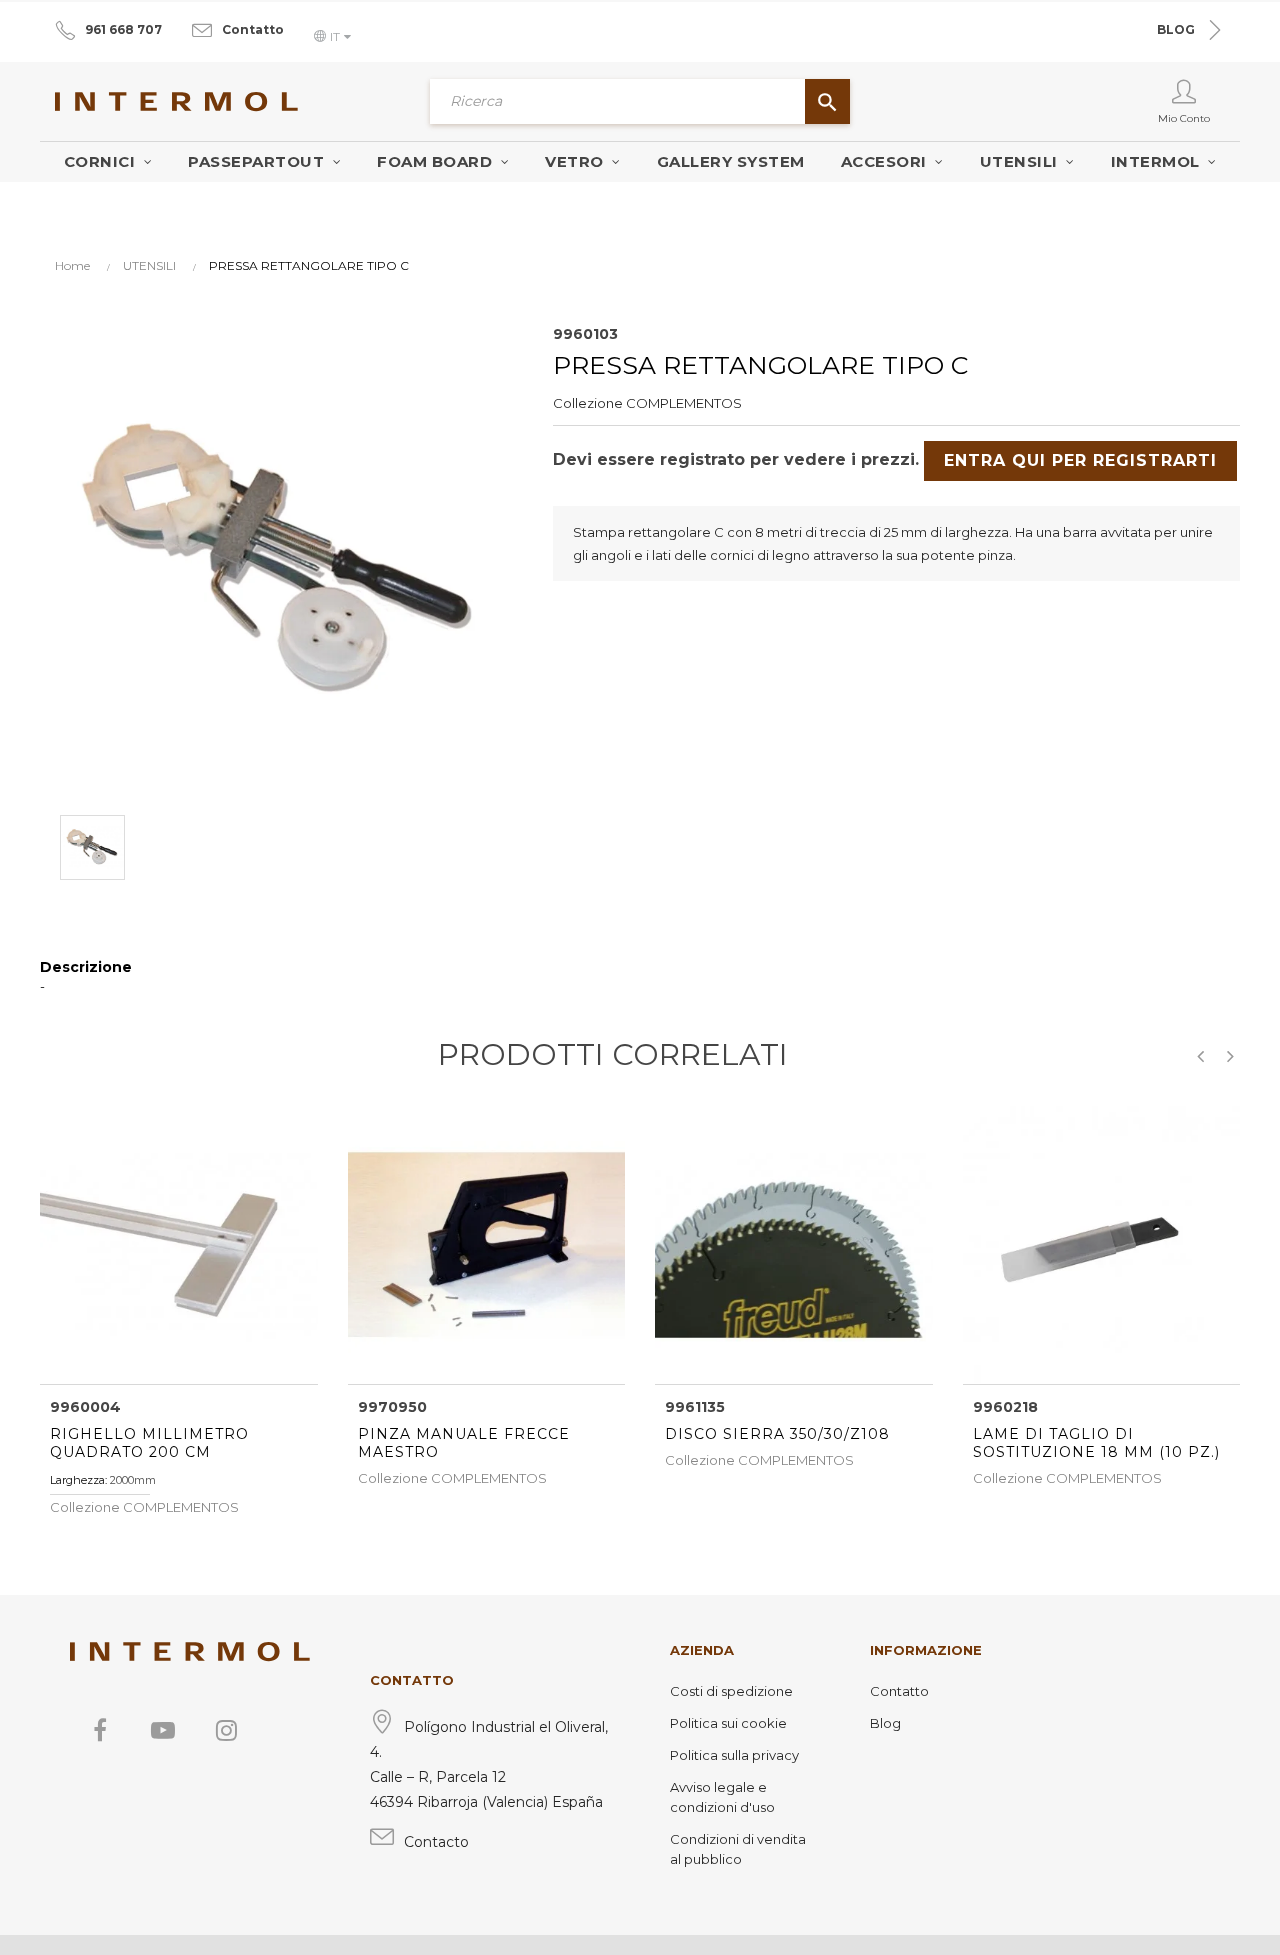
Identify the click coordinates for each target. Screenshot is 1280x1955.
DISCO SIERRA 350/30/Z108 (777, 1434)
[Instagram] (226, 1730)
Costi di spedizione (731, 1691)
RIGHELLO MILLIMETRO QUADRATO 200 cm (149, 1443)
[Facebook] (100, 1730)
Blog (885, 1723)
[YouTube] (163, 1730)
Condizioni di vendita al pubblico (738, 1849)
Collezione (588, 403)
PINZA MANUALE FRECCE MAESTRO (464, 1443)
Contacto (436, 1842)
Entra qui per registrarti (1080, 460)
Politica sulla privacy (734, 1755)
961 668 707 (123, 29)
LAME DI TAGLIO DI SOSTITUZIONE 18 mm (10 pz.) (1096, 1443)
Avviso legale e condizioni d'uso (722, 1797)
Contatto (253, 29)
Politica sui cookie (728, 1723)
